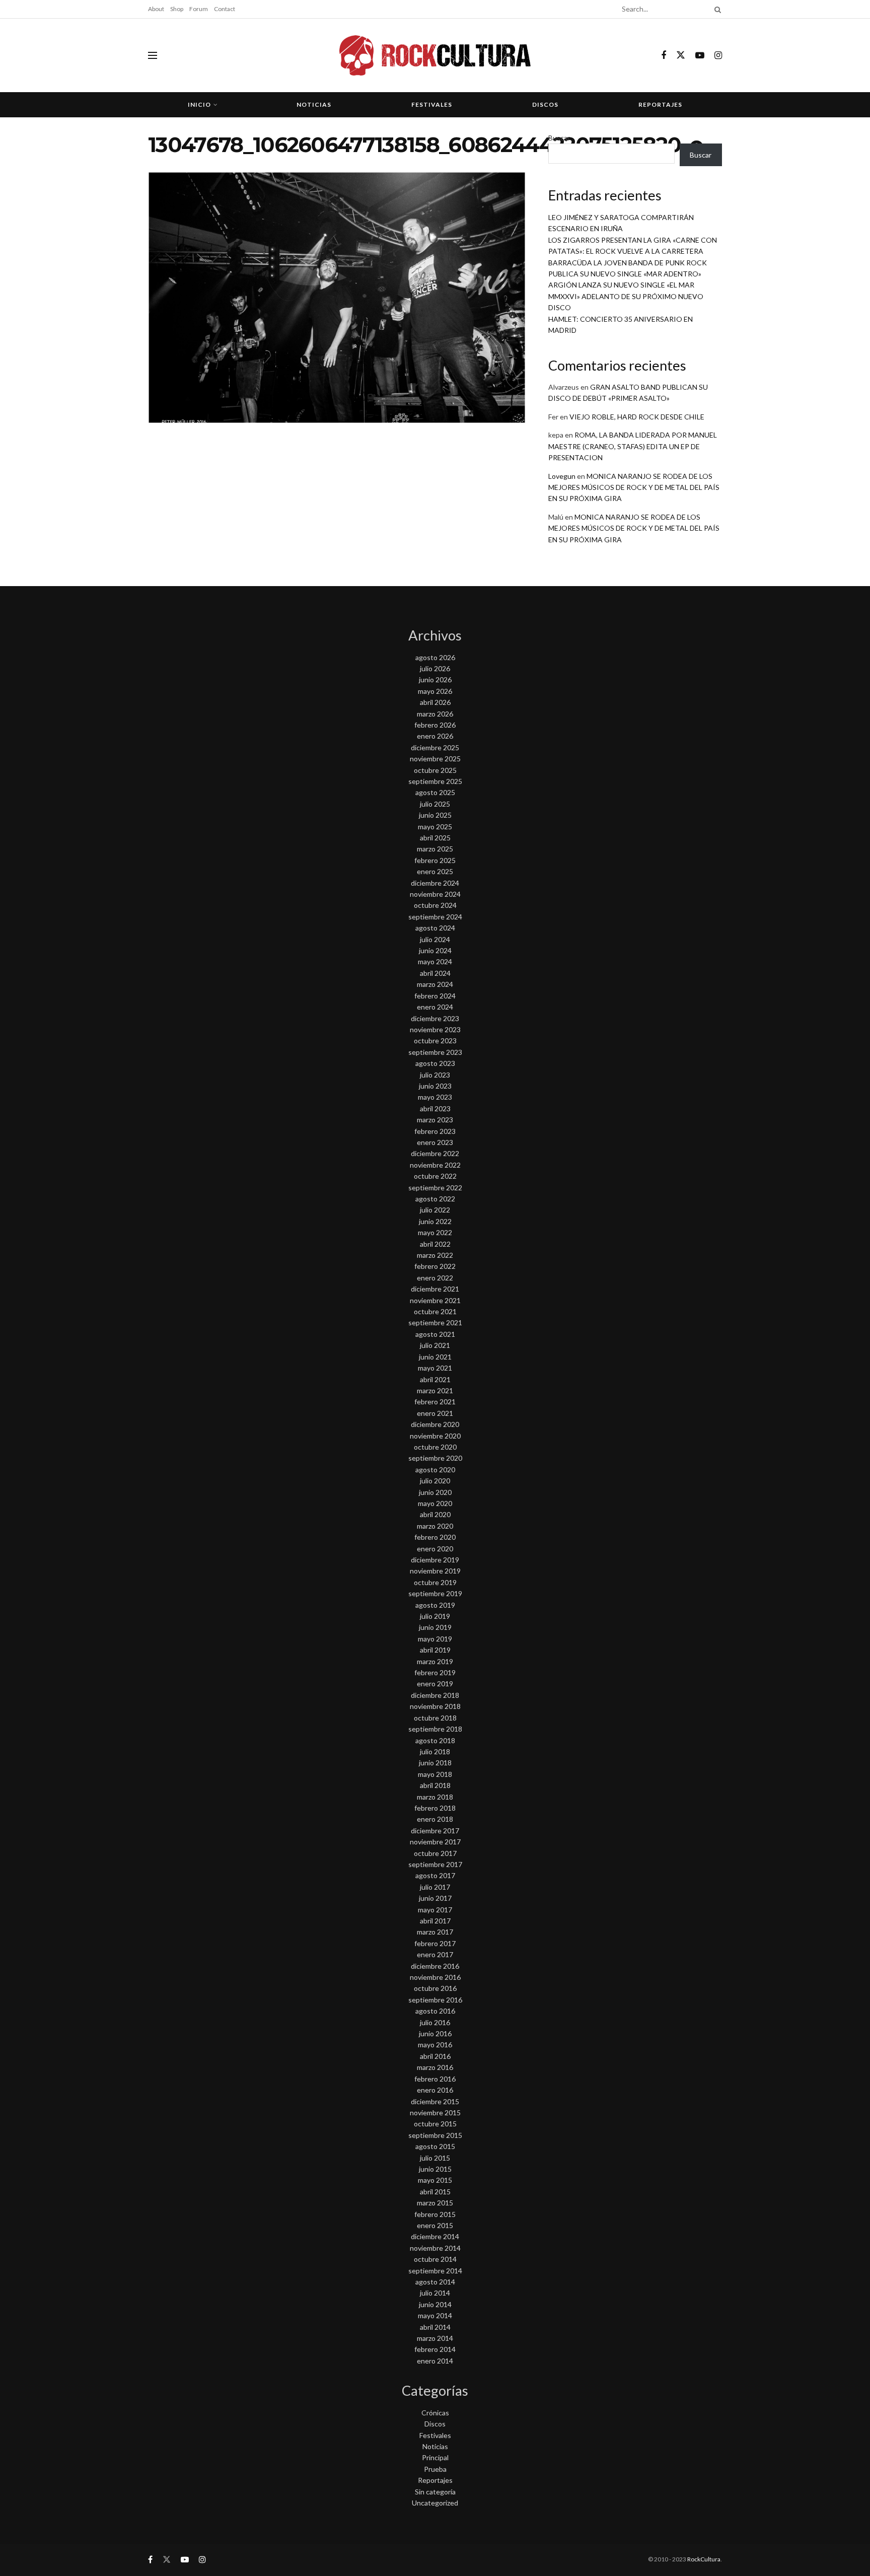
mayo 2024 (435, 961)
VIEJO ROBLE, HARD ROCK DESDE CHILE (637, 417)
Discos (545, 104)
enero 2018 (435, 1819)
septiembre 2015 (435, 2135)
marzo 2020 (435, 1526)
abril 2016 (435, 2056)
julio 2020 (435, 1481)
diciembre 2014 (435, 2236)
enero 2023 (435, 1142)
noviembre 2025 (435, 759)
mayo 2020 (435, 1503)
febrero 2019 (435, 1672)
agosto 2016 (435, 2011)
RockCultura (704, 2559)
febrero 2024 (435, 996)
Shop (177, 9)
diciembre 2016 (435, 1966)
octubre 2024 (435, 905)
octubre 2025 (435, 770)
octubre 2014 (435, 2259)
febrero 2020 (435, 1537)
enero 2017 (435, 1954)
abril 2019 (435, 1650)
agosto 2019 (435, 1605)
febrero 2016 (435, 2079)
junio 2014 (435, 2304)
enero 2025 (435, 871)
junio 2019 (435, 1627)
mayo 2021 (435, 1368)
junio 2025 (435, 815)
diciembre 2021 (435, 1289)
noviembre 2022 (435, 1165)
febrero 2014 (435, 2349)
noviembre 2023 (435, 1029)
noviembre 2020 (435, 1436)
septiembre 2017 (435, 1864)
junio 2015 (435, 2169)
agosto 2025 (435, 792)
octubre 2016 (435, 1988)
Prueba (435, 2469)
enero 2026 (435, 736)
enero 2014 (435, 2361)
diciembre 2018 (435, 1695)
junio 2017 (435, 1898)
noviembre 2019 (435, 1571)
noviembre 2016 (435, 1977)
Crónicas (435, 2413)
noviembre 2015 (435, 2113)
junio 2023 (435, 1086)
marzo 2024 (435, 984)
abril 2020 (435, 1514)
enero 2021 (435, 1413)
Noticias (314, 104)
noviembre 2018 (435, 1706)
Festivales (432, 104)
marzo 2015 (435, 2203)
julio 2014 (435, 2293)
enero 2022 (435, 1278)
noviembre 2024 (435, 894)
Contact (225, 9)
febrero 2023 (435, 1131)
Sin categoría (435, 2492)
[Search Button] (716, 9)
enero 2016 (435, 2090)
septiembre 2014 (435, 2271)
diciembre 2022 (435, 1153)
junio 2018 (435, 1763)
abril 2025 (435, 838)
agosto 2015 (435, 2146)
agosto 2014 (435, 2282)
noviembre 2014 (435, 2248)
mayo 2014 (435, 2315)
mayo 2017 (435, 1910)
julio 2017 (435, 1887)
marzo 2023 (435, 1120)
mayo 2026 (435, 691)
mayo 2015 (435, 2180)
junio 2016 (435, 2033)
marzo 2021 (435, 1390)
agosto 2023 (435, 1063)
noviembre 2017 (435, 1842)
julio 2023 (435, 1075)
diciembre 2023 (435, 1018)
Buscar (559, 138)
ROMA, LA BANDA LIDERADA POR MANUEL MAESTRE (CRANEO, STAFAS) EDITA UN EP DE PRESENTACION (633, 446)
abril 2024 (435, 973)
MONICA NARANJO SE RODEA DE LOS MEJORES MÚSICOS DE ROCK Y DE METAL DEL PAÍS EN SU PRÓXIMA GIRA (634, 487)
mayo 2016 (435, 2045)
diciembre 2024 (435, 883)
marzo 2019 (435, 1661)
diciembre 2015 (435, 2101)
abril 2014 (435, 2327)
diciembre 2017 (435, 1831)
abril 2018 (435, 1785)
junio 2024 (435, 950)
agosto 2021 (435, 1334)
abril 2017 (435, 1921)
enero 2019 (435, 1684)
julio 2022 (435, 1210)
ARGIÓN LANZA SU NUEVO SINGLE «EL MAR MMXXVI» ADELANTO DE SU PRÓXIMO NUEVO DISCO (626, 296)
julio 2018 (435, 1751)
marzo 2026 (435, 714)
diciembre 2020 (435, 1424)
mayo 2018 (435, 1774)
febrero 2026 (435, 725)
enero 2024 (435, 1007)
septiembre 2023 (435, 1052)
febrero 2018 (435, 1808)
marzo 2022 (435, 1255)
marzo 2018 (435, 1797)
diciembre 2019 (435, 1560)
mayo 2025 (435, 827)
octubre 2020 (435, 1447)
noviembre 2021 (435, 1300)
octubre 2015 (435, 2124)
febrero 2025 (435, 860)
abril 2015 (435, 2192)
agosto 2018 (435, 1740)
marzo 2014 (435, 2338)
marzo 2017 (435, 1932)
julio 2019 (435, 1616)
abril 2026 (435, 702)
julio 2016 (435, 2022)
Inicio (199, 104)
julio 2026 (435, 668)
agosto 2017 (435, 1875)
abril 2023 (435, 1108)
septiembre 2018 (435, 1729)
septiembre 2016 (435, 2000)
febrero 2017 (435, 1943)
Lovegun (562, 476)
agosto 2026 (435, 657)
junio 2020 (435, 1492)
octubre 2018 (435, 1718)
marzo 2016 (435, 2067)
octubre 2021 (435, 1311)
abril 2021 (435, 1379)
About (156, 9)
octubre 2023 (435, 1041)
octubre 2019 (435, 1582)
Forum (199, 9)
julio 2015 (435, 2158)
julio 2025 (435, 804)
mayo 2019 (435, 1639)
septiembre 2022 (435, 1188)
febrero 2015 (435, 2214)
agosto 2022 (435, 1199)
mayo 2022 (435, 1232)
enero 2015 (435, 2225)
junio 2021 (435, 1357)
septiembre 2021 (435, 1322)
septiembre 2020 (435, 1458)
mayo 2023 (435, 1097)
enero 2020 (435, 1549)
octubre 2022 (435, 1176)
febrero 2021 (435, 1402)
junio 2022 (435, 1221)
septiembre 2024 (435, 917)
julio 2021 (435, 1345)
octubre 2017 (435, 1853)
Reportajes (660, 104)
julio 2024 (435, 939)
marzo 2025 (435, 849)
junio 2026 (435, 679)
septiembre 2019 (435, 1593)
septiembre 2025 (435, 781)
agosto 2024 (435, 928)
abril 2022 (435, 1244)
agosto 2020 (435, 1470)
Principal (435, 2457)
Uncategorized (435, 2503)
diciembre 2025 (435, 747)
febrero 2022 (435, 1266)
